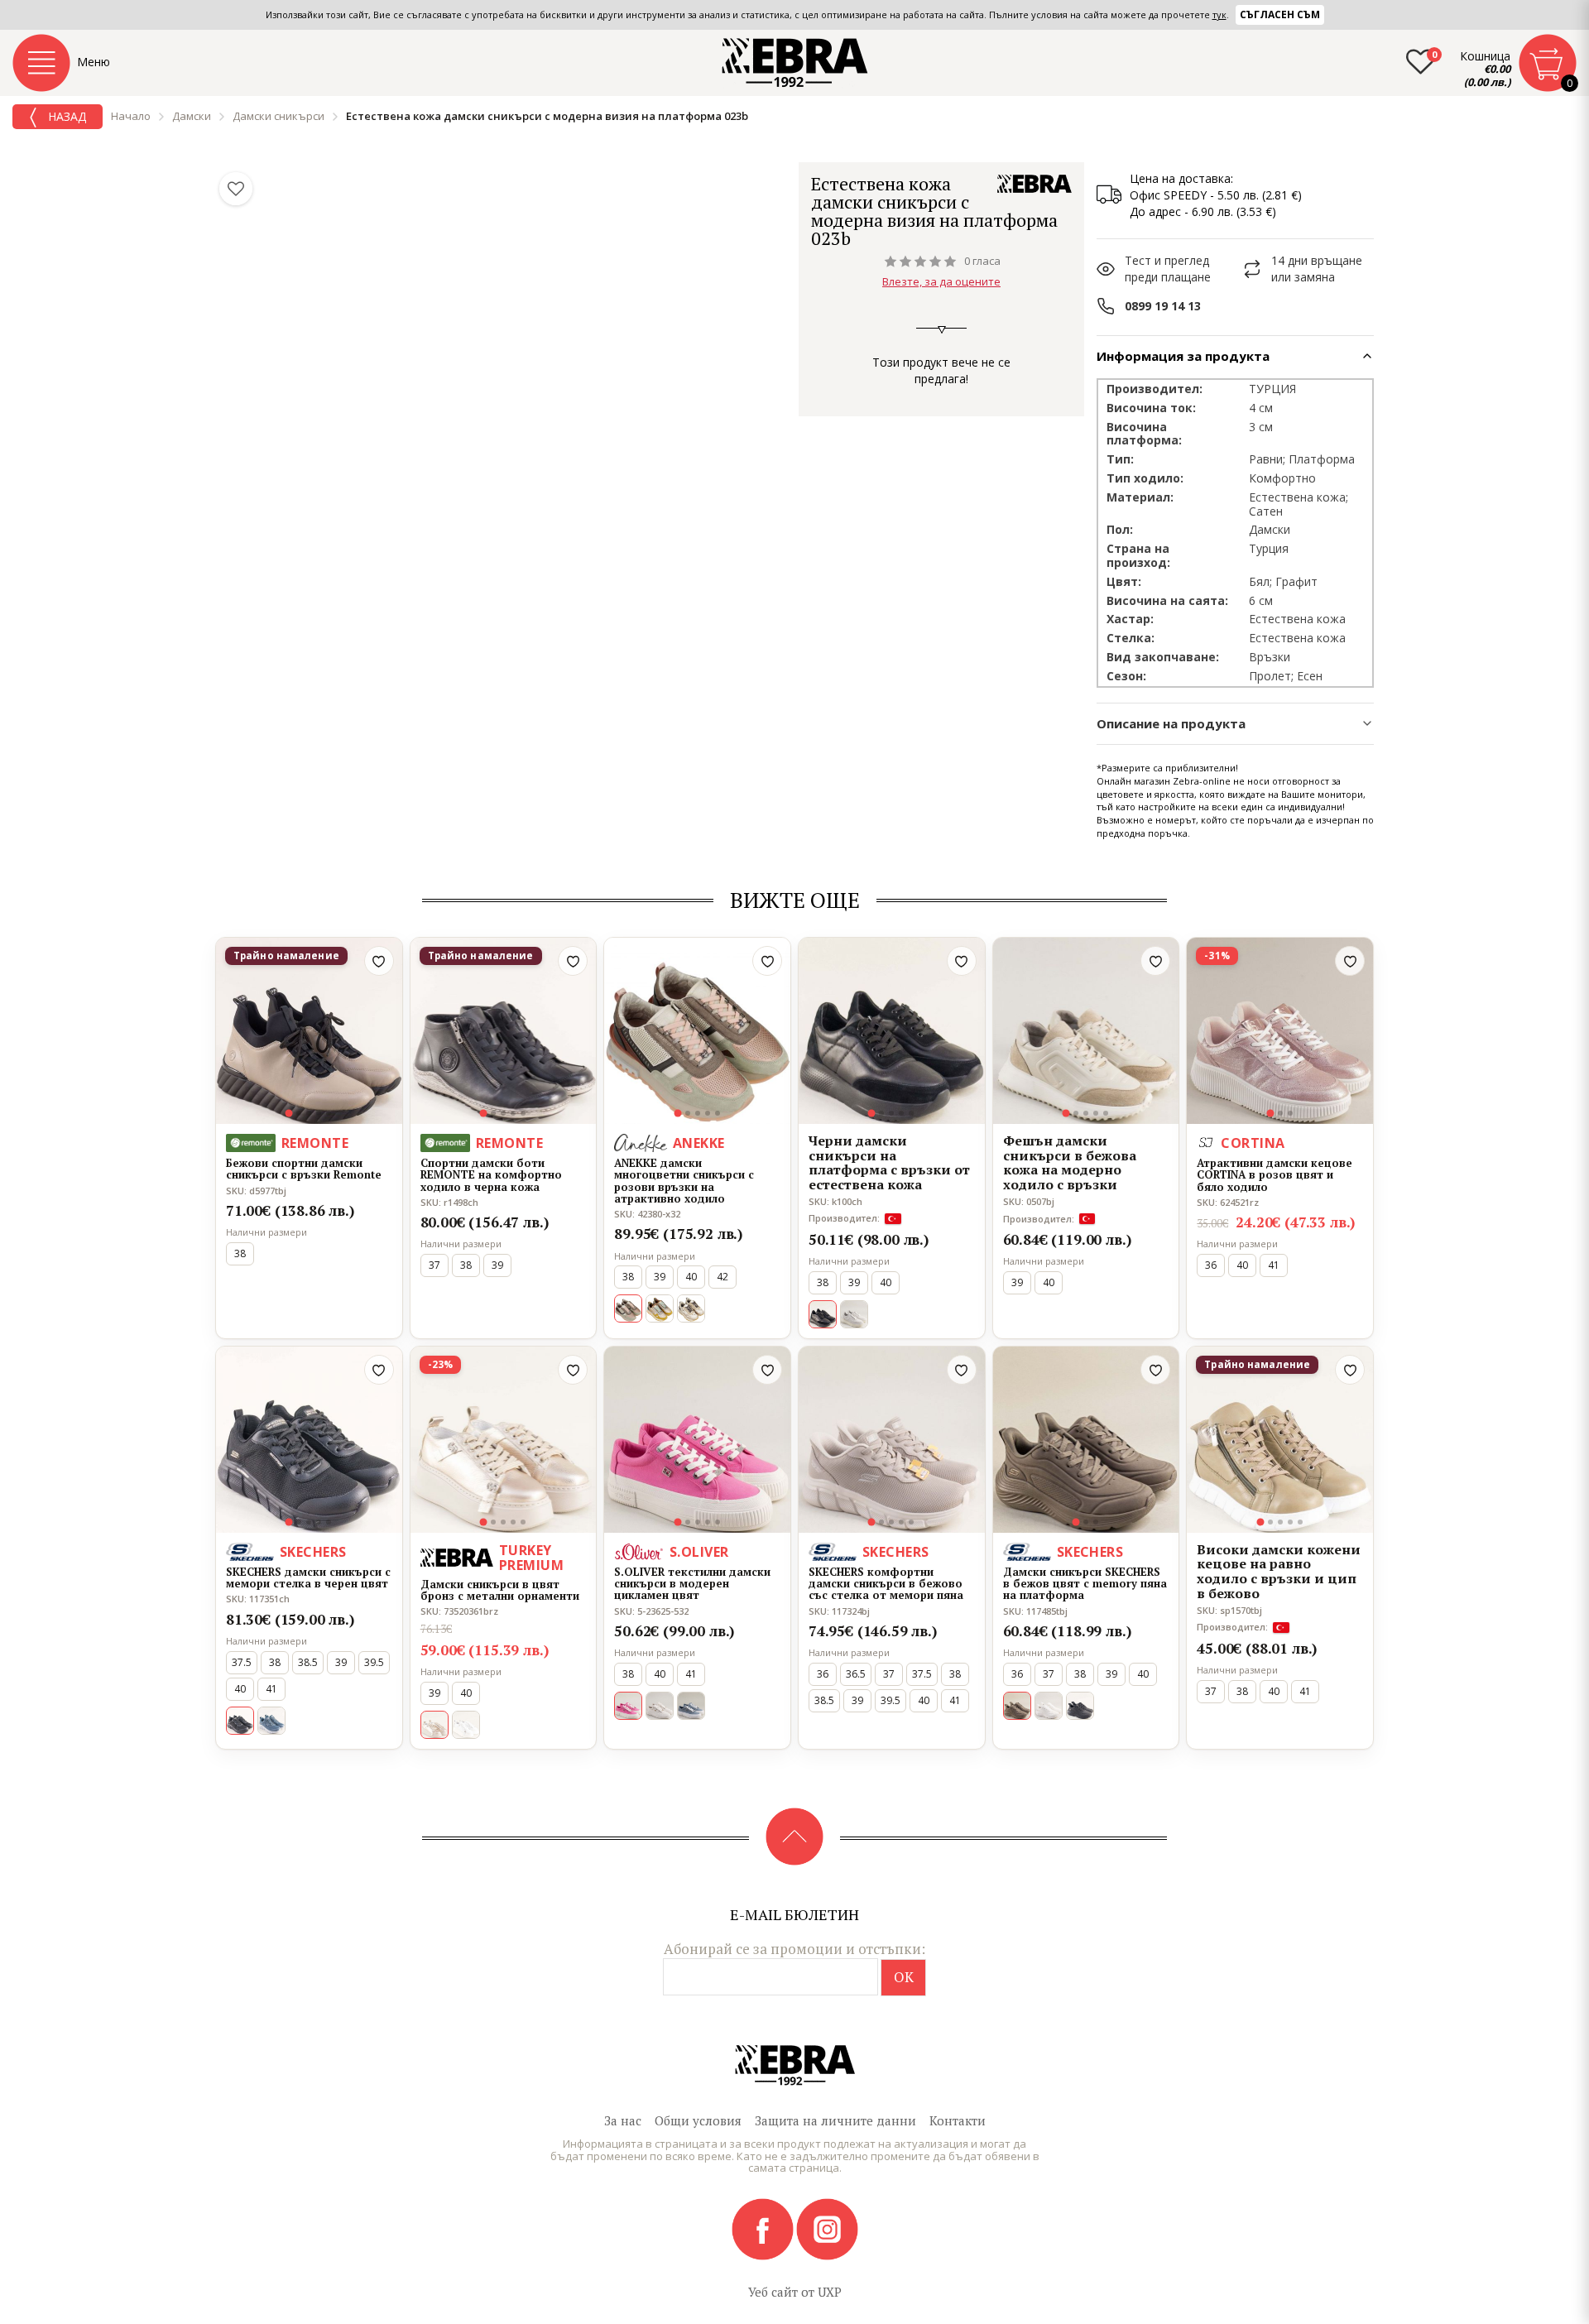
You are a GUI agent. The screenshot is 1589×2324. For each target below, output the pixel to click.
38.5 (308, 1662)
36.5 (856, 1674)
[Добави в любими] (379, 961)
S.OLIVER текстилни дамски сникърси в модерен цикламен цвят (692, 1584)
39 (497, 1265)
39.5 (374, 1662)
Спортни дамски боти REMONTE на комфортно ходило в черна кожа (491, 1175)
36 (1211, 1265)
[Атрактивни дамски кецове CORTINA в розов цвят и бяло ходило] (1280, 1031)
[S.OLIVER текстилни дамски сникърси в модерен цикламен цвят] (697, 1440)
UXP (830, 2292)
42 (722, 1277)
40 (691, 1277)
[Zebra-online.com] (795, 63)
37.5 (242, 1662)
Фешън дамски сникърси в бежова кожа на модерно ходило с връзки (1070, 1163)
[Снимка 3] (309, 1113)
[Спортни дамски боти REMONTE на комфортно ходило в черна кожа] (504, 1031)
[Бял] (466, 1725)
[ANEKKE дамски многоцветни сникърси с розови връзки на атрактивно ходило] (697, 1031)
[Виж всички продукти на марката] (1035, 184)
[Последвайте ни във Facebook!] (764, 2228)
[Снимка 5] (329, 1113)
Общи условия (698, 2120)
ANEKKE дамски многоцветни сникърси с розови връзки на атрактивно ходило (684, 1181)
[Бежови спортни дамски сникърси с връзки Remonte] (309, 1031)
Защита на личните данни (835, 2120)
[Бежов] (660, 1706)
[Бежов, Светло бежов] (854, 1314)
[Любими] (236, 189)
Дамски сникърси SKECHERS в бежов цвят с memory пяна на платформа (1085, 1584)
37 (434, 1265)
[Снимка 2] (299, 1113)
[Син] (271, 1721)
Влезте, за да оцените (941, 281)
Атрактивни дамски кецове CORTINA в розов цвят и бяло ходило (1275, 1175)
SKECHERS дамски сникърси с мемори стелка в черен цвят (308, 1578)
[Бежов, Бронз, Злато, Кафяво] (691, 1308)
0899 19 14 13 (1163, 306)
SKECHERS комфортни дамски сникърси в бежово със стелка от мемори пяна (886, 1584)
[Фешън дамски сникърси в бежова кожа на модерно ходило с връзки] (1086, 1031)
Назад (65, 116)
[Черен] (1080, 1706)
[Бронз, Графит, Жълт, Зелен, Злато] (660, 1308)
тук (1219, 14)
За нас (623, 2120)
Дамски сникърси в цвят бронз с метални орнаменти (500, 1590)
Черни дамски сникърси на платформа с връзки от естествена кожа (889, 1163)
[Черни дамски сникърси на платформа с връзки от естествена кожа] (892, 1031)
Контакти (958, 2120)
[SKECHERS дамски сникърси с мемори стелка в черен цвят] (309, 1440)
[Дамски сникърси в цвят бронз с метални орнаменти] (504, 1440)
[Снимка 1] (289, 1114)
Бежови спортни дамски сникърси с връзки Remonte (304, 1169)
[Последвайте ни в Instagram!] (827, 2228)
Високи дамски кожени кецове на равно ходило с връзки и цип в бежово (1279, 1572)
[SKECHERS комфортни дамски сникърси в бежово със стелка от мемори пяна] (892, 1440)
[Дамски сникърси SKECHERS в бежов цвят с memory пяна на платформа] (1086, 1440)
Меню (94, 62)
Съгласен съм (1280, 14)
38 (240, 1253)
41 (1274, 1265)
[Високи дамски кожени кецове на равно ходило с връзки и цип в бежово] (1280, 1440)
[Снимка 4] (319, 1113)
